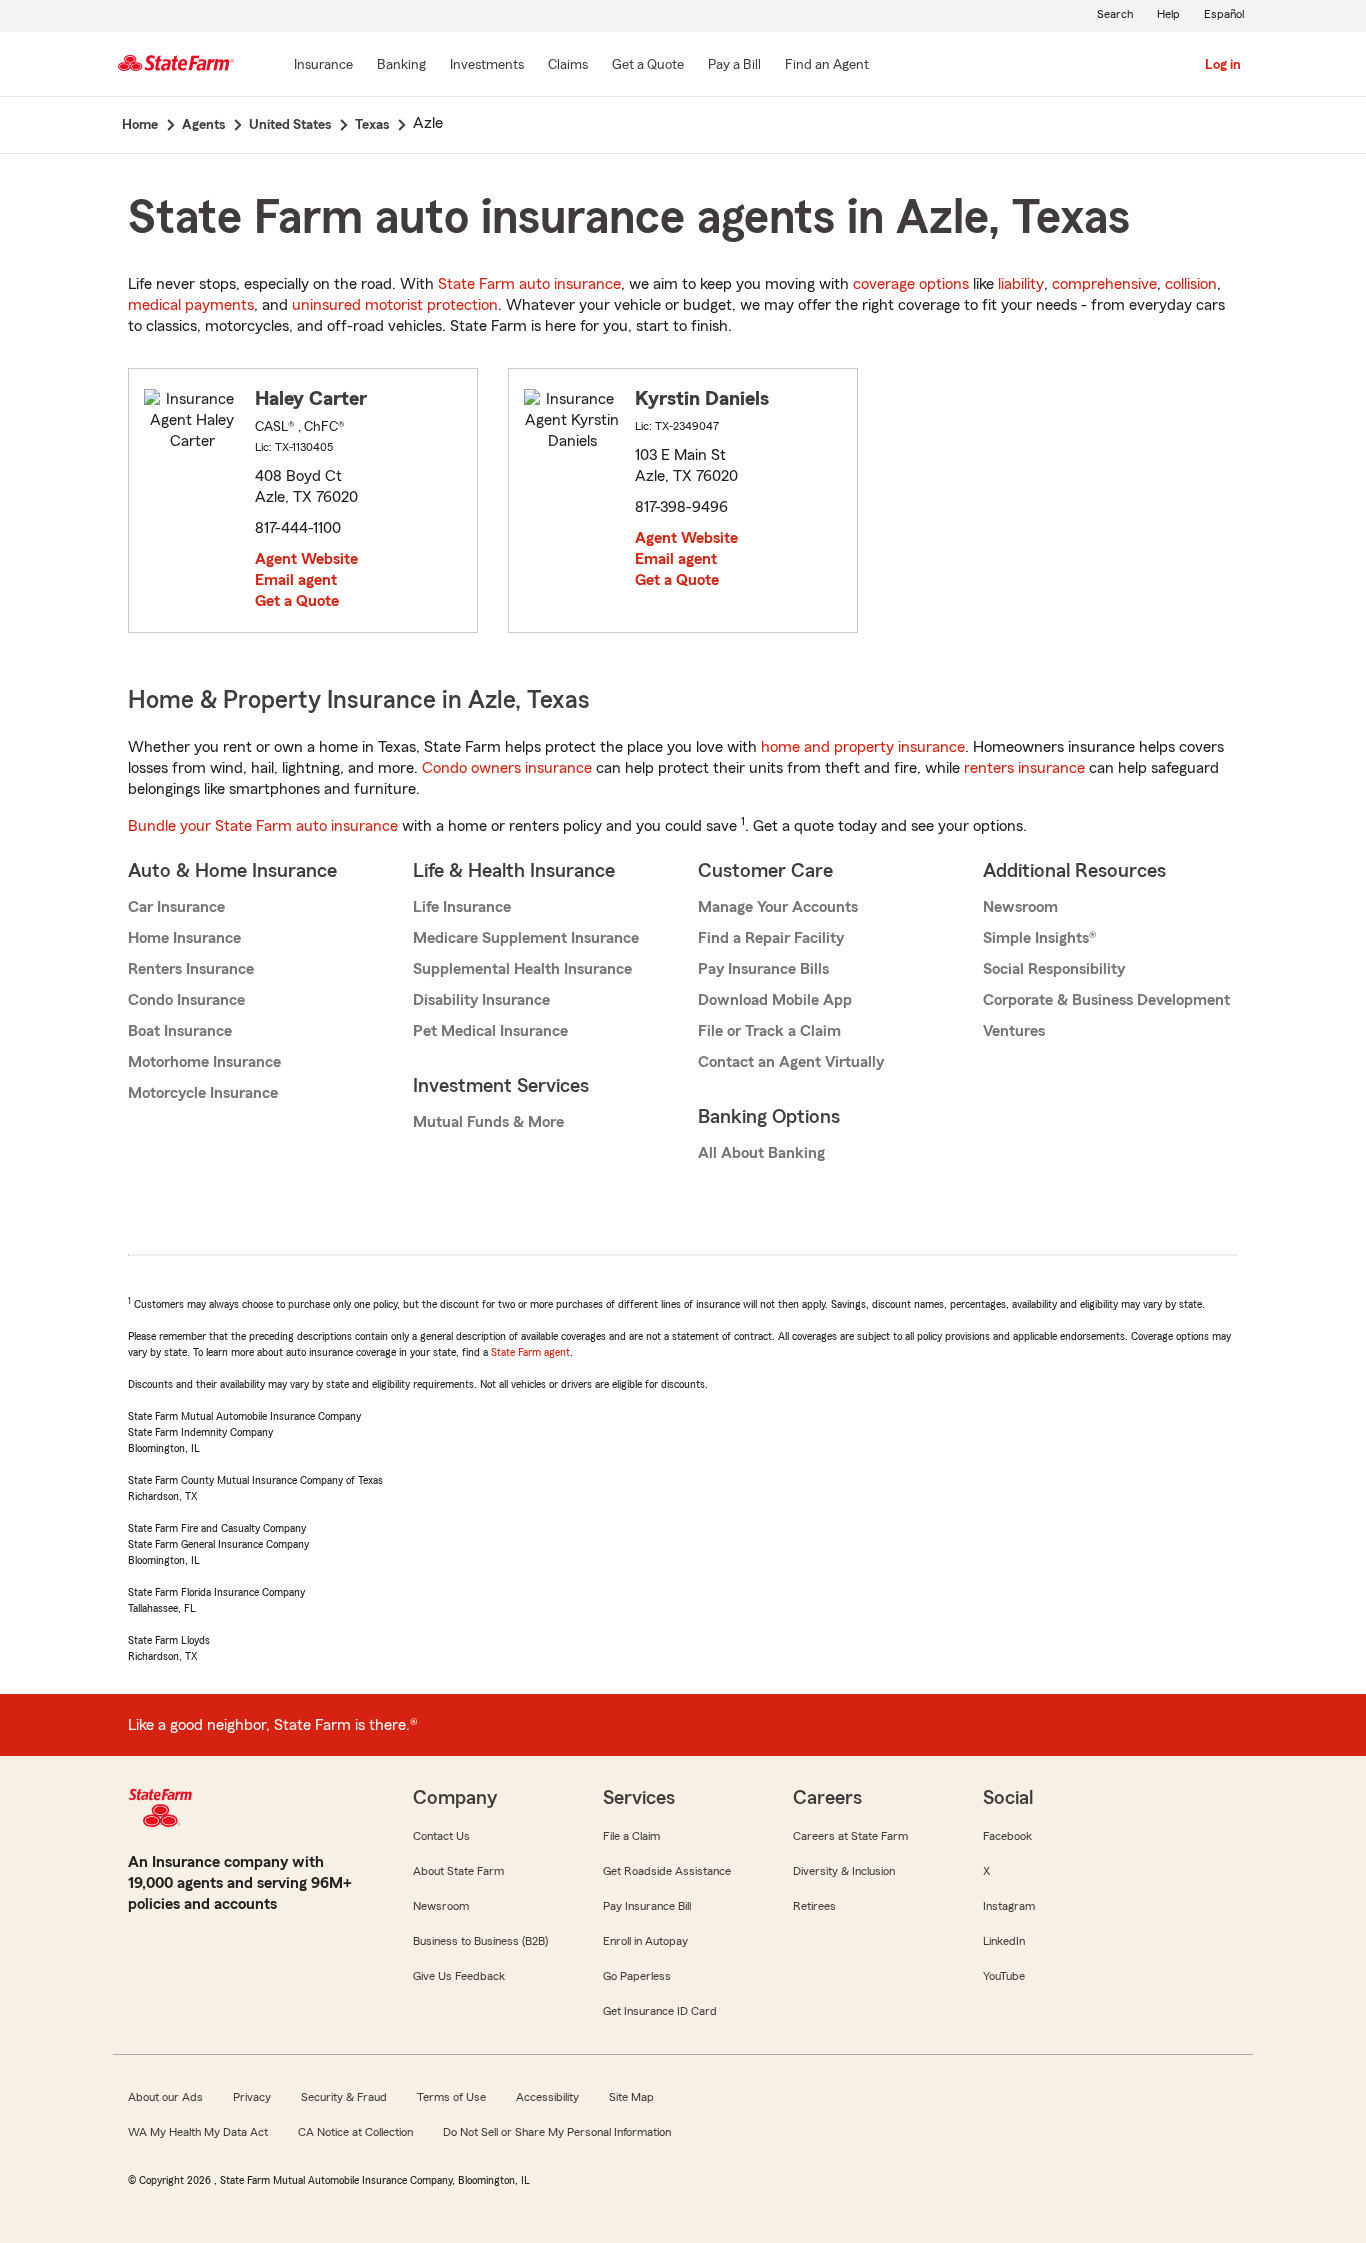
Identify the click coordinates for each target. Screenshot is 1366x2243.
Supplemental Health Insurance (522, 969)
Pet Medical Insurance (490, 1031)
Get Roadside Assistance (667, 1871)
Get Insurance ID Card (660, 2011)
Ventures (1014, 1031)
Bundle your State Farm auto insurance (263, 826)
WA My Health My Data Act (198, 2132)
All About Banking (761, 1153)
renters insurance (1024, 768)
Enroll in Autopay (645, 1941)
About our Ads (165, 2097)
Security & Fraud (344, 2097)
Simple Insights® (1039, 938)
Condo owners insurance (507, 768)
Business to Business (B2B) (480, 1941)
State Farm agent (530, 1352)
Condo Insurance (186, 1000)
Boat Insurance (180, 1031)
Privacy (252, 2097)
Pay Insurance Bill (647, 1906)
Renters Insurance (191, 969)
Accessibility (547, 2097)
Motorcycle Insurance (203, 1093)
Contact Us (441, 1836)
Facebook (1007, 1836)
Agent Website (306, 559)
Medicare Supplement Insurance (526, 938)
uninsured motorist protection (395, 305)
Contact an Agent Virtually (791, 1062)
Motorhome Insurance (204, 1062)
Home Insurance (184, 938)
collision (1191, 284)
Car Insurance (176, 907)
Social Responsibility (1054, 969)
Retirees (814, 1906)
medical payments (191, 305)
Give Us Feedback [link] (459, 1976)
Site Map (631, 2097)
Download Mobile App (775, 1000)
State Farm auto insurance (529, 284)
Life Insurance (462, 907)
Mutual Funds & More (488, 1122)
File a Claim (631, 1836)
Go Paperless (637, 1976)
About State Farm (458, 1871)
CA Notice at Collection (355, 2132)
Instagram (1009, 1906)
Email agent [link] (296, 580)
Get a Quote (297, 601)
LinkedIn (1004, 1941)
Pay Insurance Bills (763, 969)
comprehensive (1104, 284)
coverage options (911, 284)
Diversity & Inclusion (844, 1871)
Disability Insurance (481, 1000)
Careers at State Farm (850, 1836)
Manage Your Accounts (778, 907)
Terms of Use (451, 2097)
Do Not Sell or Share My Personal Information (557, 2132)
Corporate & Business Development (1106, 1000)
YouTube (1004, 1976)
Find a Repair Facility (771, 938)
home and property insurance (863, 747)
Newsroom (1020, 907)
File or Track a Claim (769, 1031)
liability (1021, 284)
